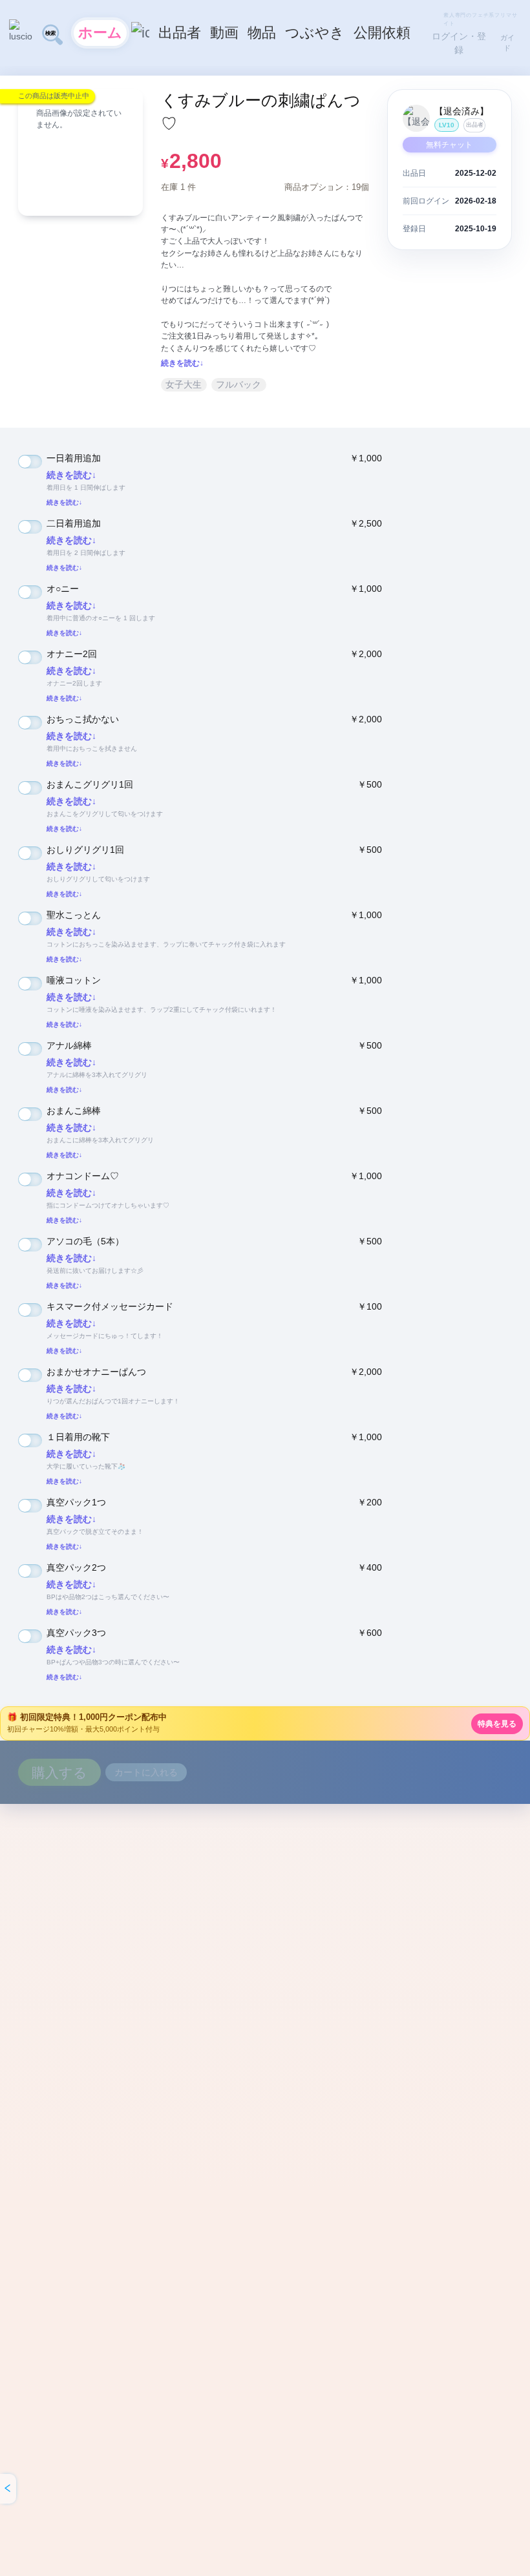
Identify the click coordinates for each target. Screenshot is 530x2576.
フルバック (238, 384)
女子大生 (184, 384)
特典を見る (497, 1724)
